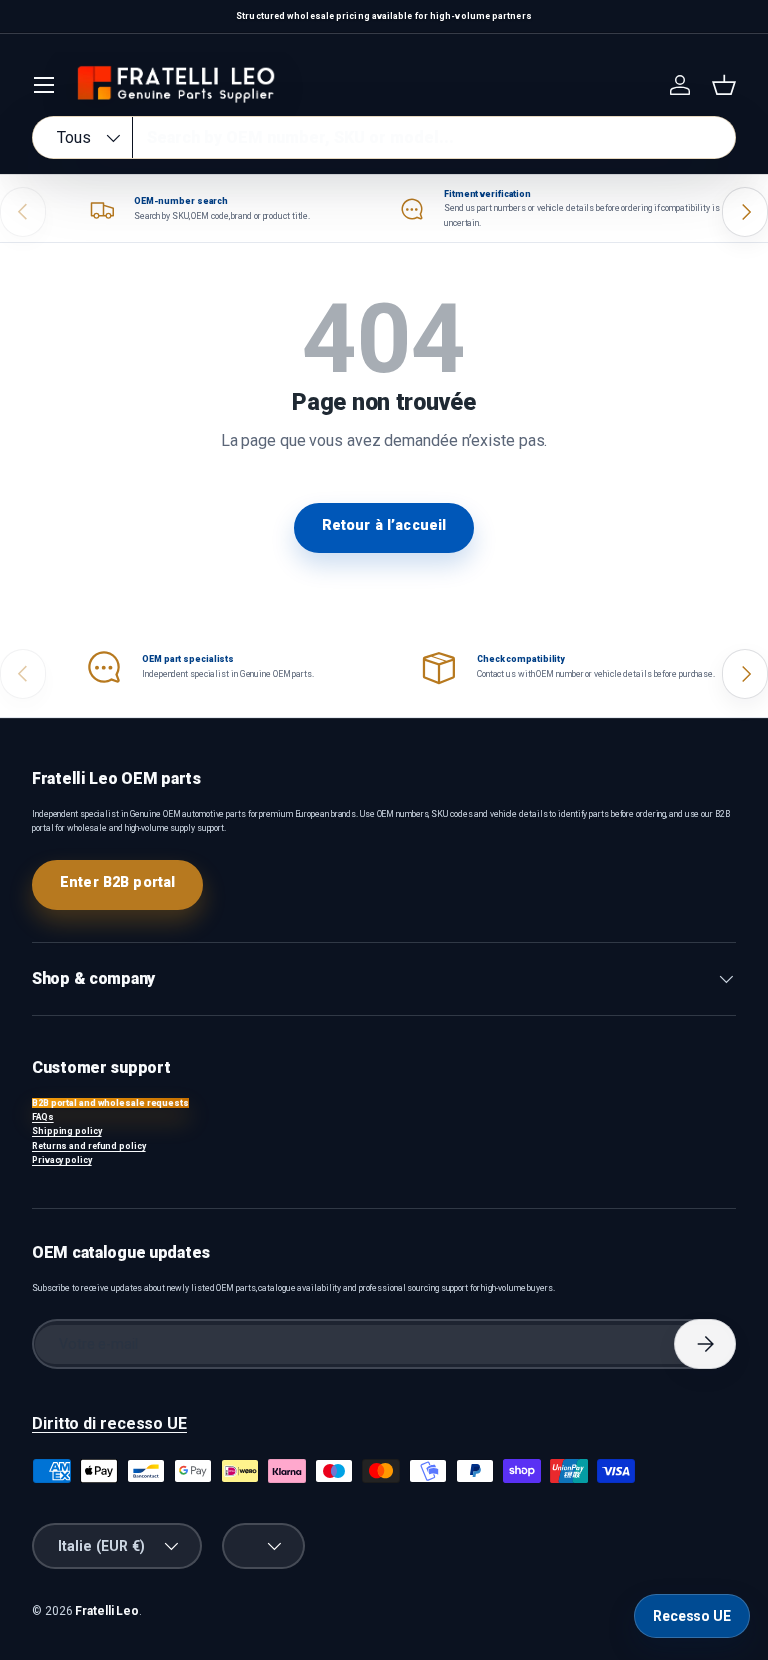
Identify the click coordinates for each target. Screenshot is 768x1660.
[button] (724, 85)
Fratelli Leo (107, 1611)
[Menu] (44, 85)
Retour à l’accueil (384, 525)
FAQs (43, 1117)
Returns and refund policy (89, 1146)
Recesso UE (692, 1616)
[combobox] (384, 137)
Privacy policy (62, 1160)
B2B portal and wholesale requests (110, 1103)
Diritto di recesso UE (109, 1423)
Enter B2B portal (117, 882)
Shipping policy (67, 1131)
